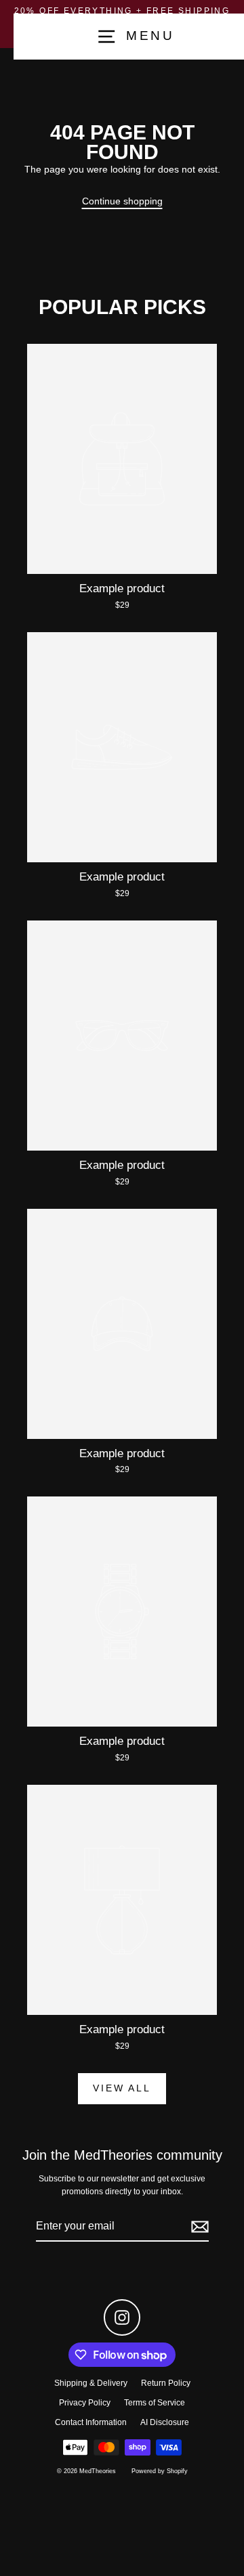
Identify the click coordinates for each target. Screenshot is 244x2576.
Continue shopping (122, 201)
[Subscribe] (198, 2227)
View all (122, 2088)
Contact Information (91, 2422)
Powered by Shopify (160, 2471)
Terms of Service (155, 2403)
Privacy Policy (85, 2403)
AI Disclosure (165, 2422)
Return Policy (166, 2383)
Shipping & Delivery (91, 2383)
